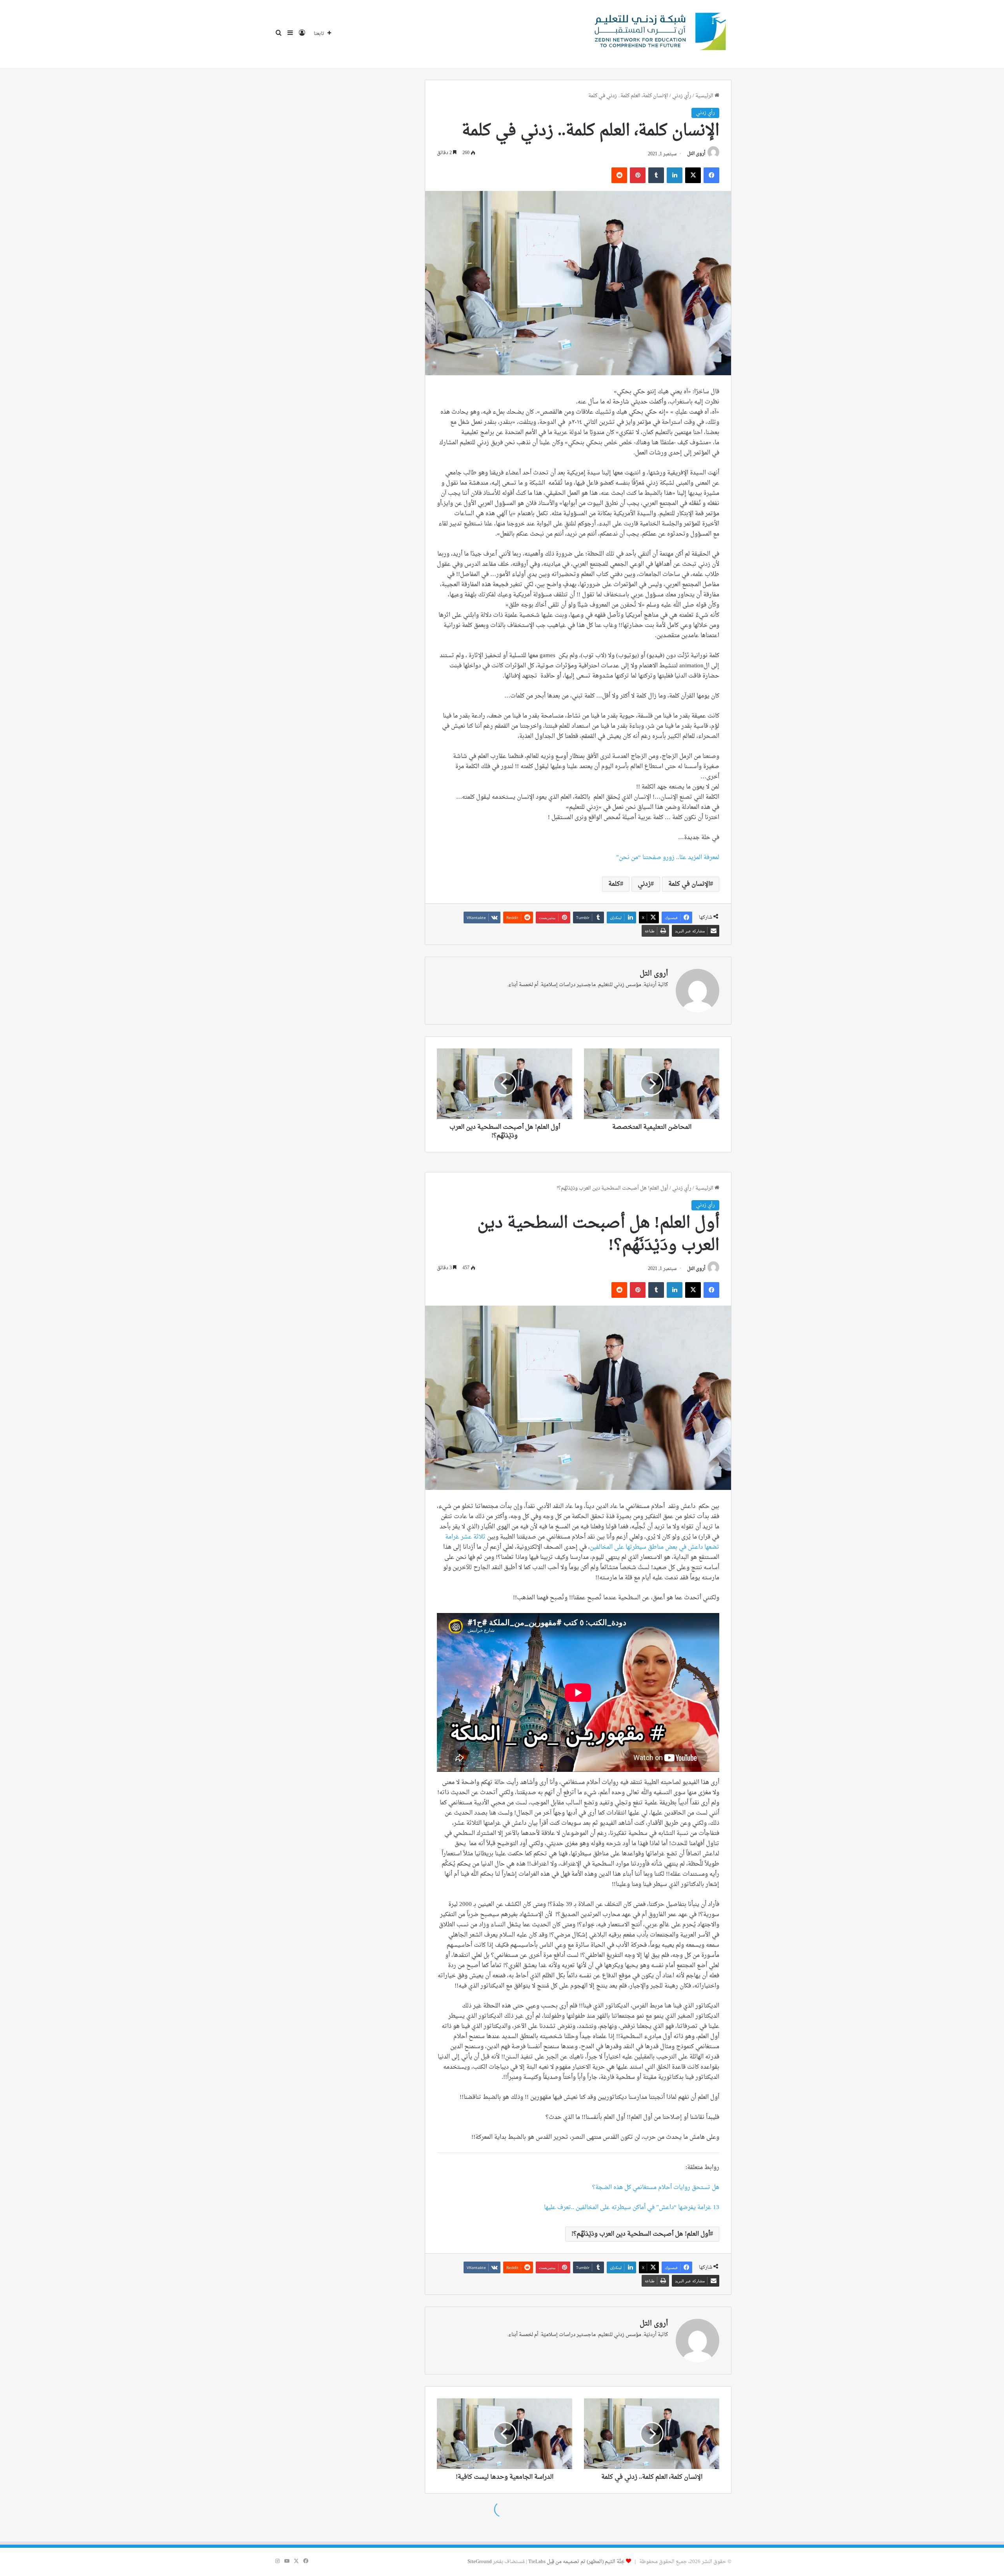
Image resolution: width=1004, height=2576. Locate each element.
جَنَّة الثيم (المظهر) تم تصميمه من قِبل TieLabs (577, 2562)
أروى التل (696, 154)
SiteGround (480, 2562)
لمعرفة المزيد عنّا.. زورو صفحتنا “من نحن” (668, 858)
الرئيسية (705, 96)
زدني (644, 884)
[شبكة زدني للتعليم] (657, 34)
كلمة (614, 884)
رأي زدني (682, 96)
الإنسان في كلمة (689, 884)
